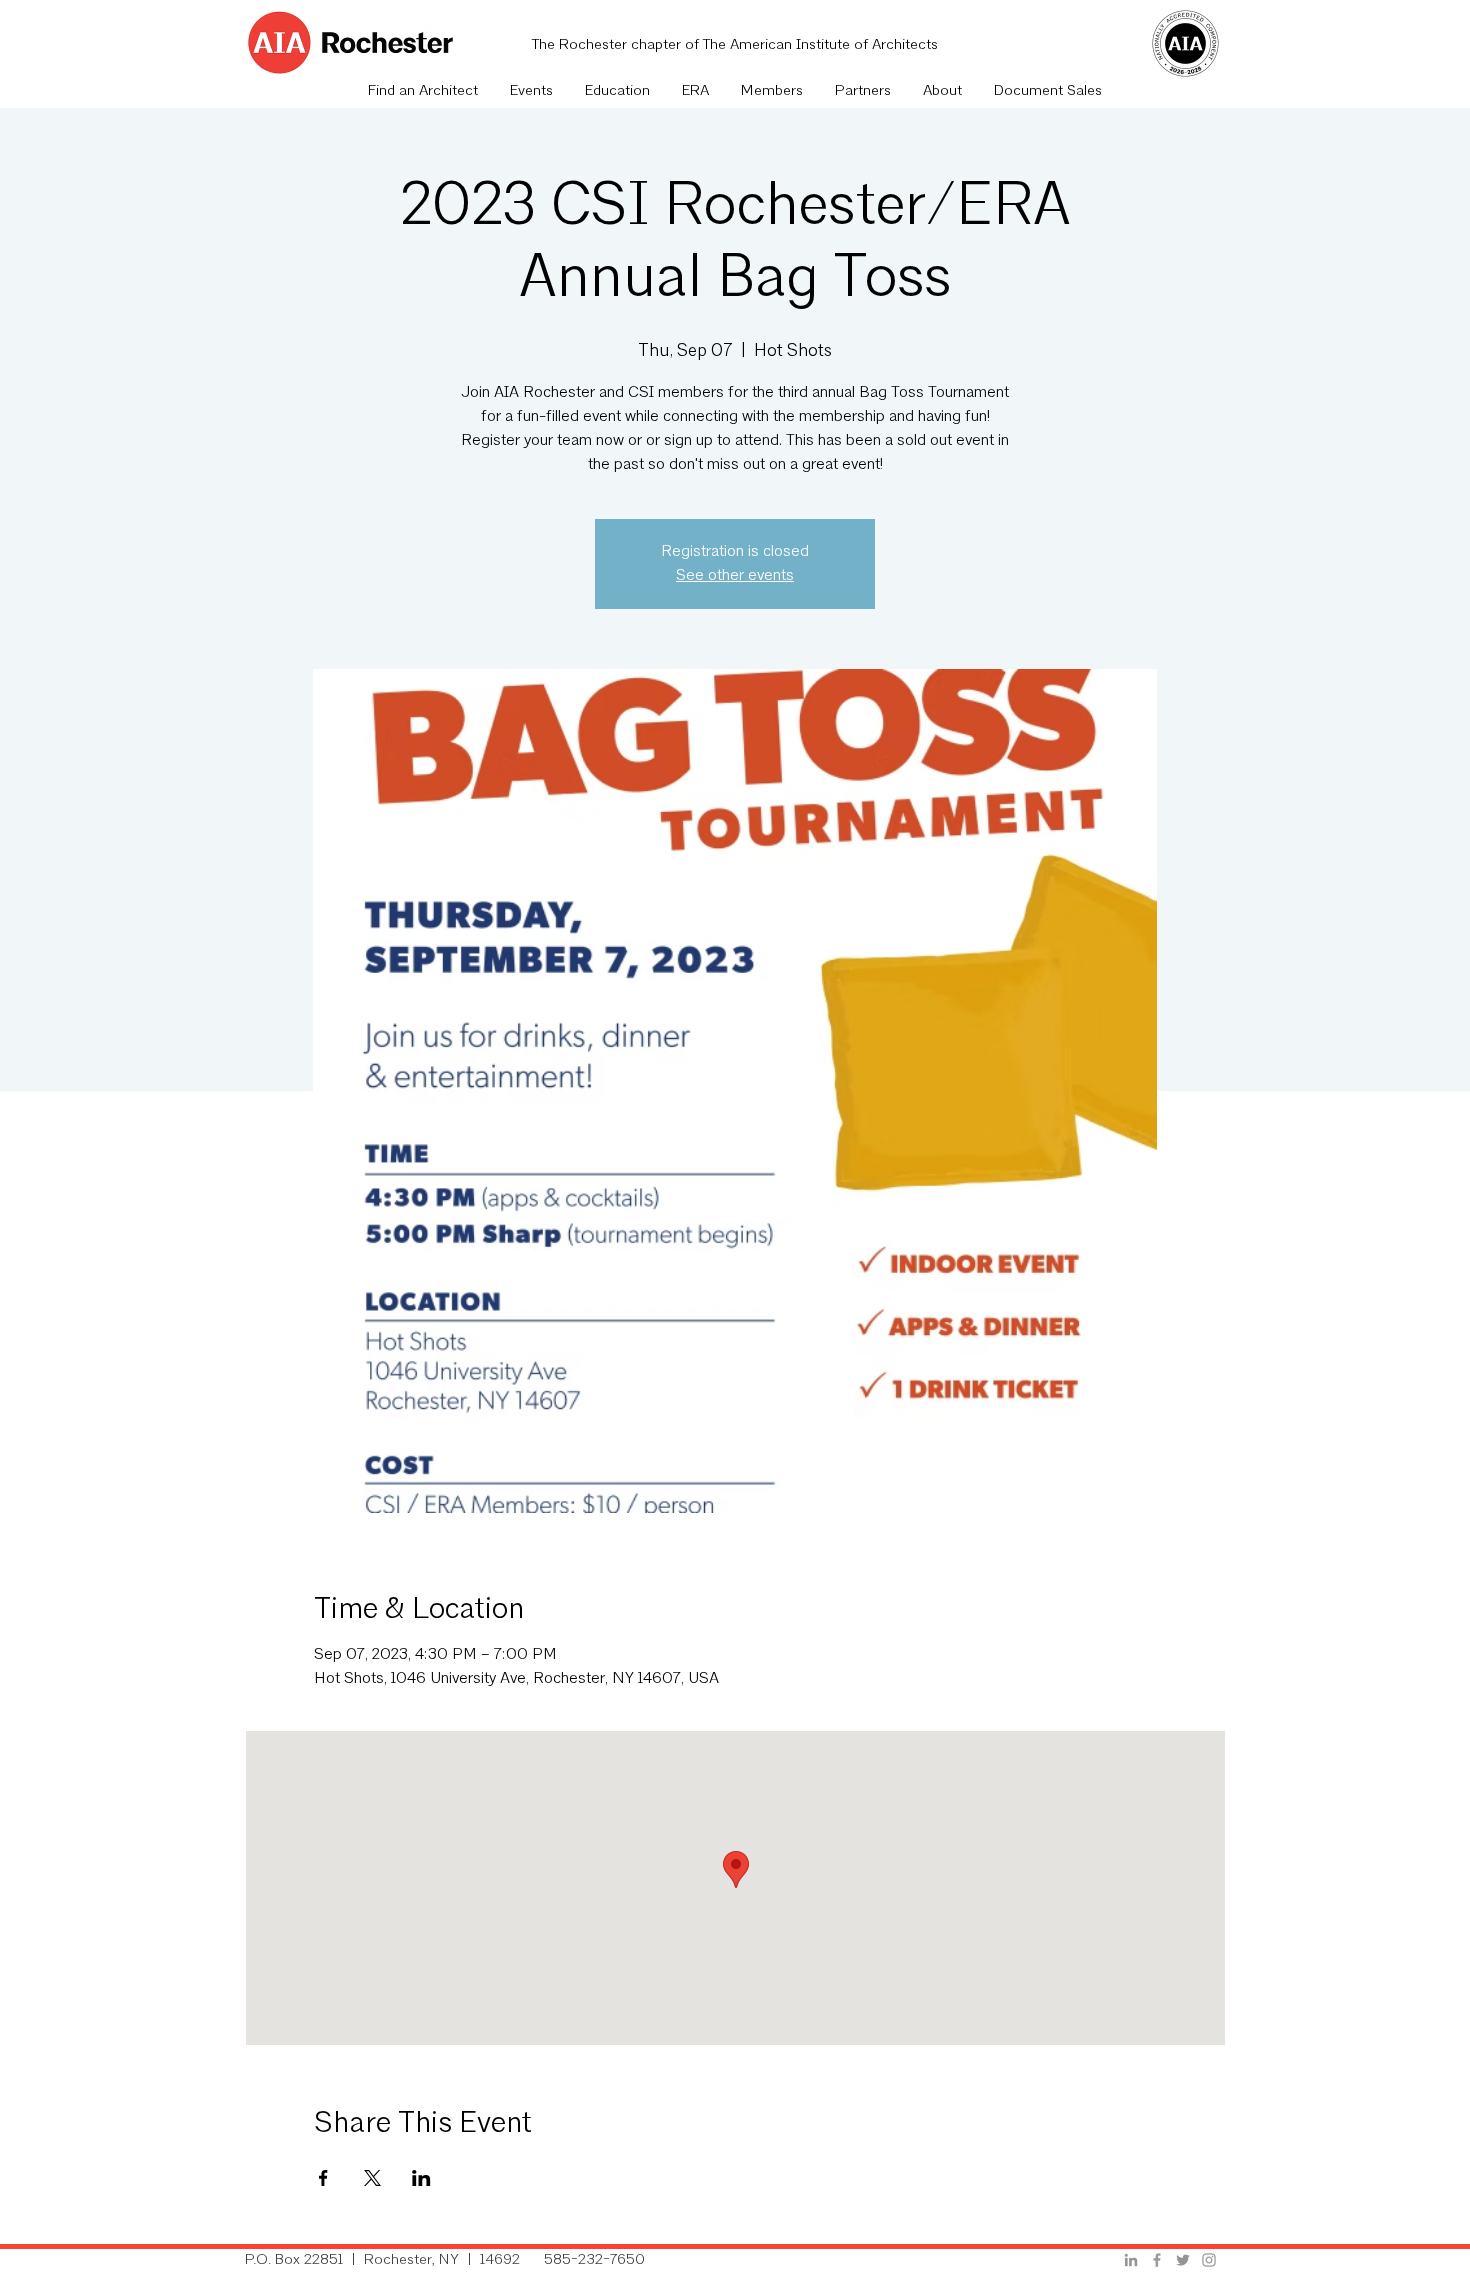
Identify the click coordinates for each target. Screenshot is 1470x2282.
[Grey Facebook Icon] (1157, 2260)
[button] (531, 92)
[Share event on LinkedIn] (421, 2178)
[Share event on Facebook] (323, 2178)
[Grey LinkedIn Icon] (1131, 2260)
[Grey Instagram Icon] (1209, 2260)
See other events (735, 576)
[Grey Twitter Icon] (1183, 2260)
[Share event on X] (372, 2178)
